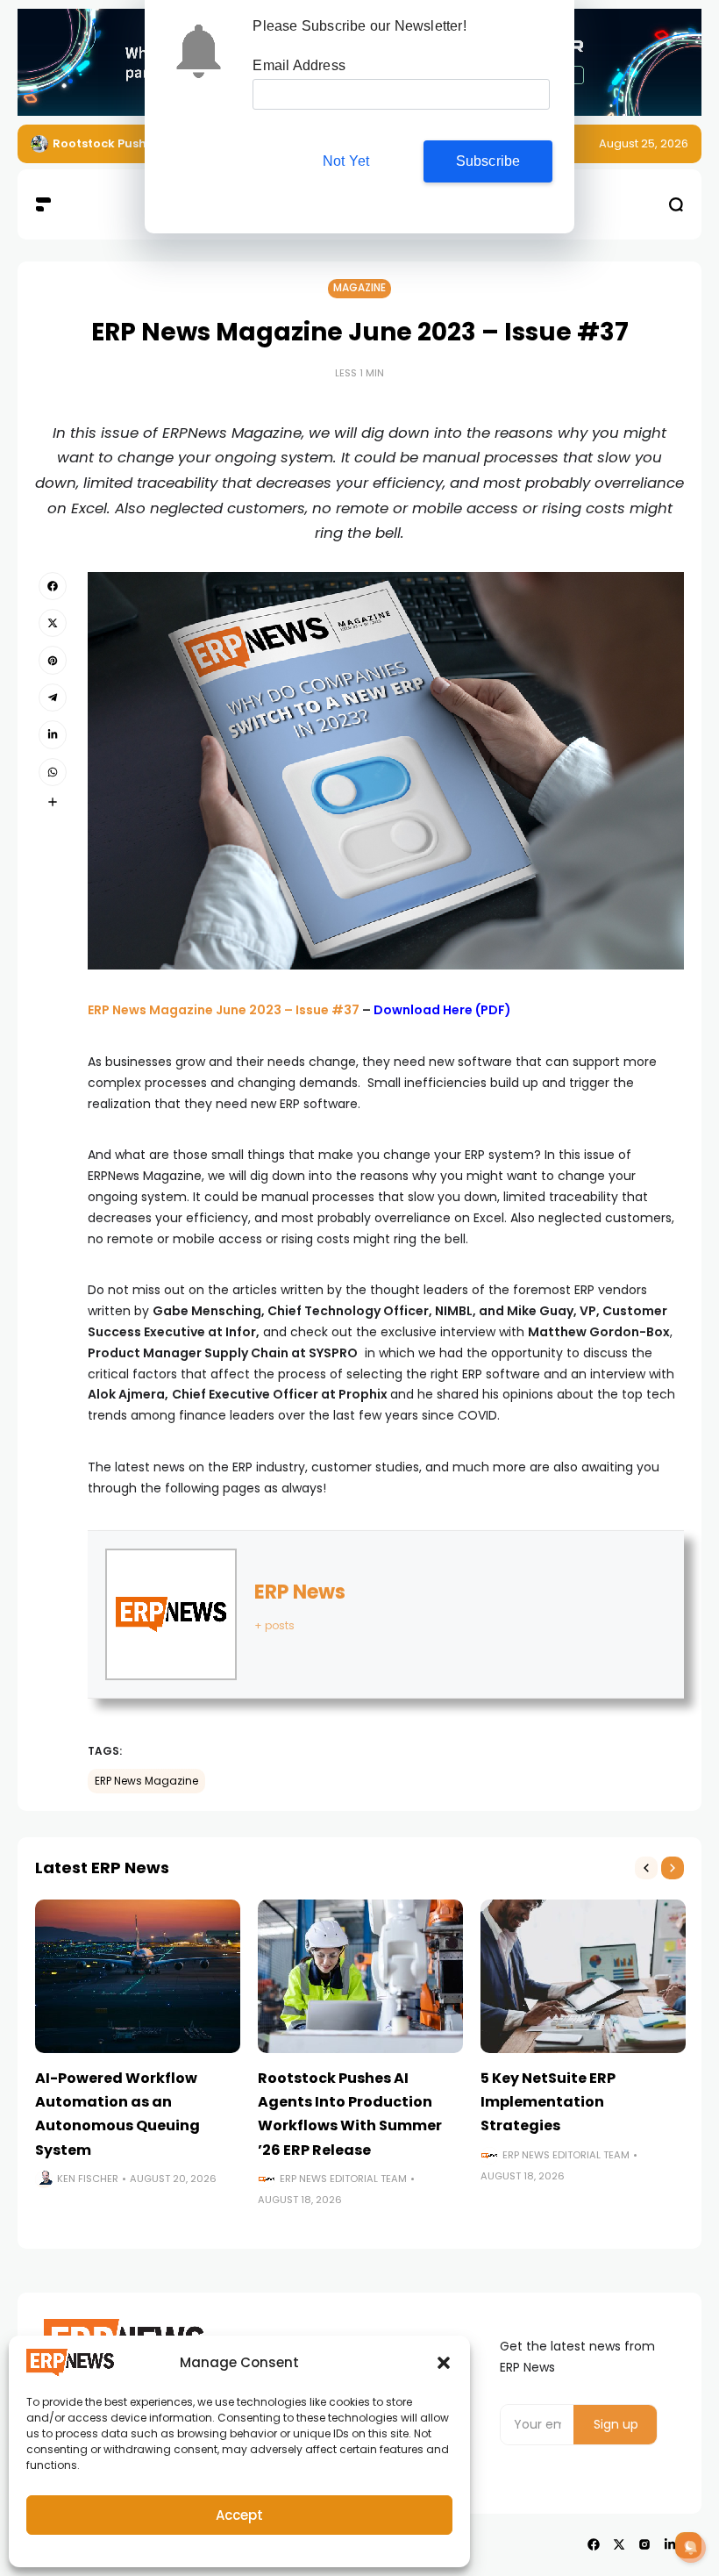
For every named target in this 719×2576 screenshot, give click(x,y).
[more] (53, 802)
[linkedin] (53, 734)
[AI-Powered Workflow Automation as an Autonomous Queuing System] (138, 1977)
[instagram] (644, 2544)
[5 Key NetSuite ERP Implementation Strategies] (583, 1977)
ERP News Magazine (146, 1781)
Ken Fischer (88, 2179)
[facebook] (53, 586)
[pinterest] (53, 660)
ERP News (300, 1592)
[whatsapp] (53, 772)
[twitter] (53, 623)
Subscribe (488, 161)
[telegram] (53, 698)
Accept (239, 2515)
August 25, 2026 (644, 143)
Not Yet (346, 161)
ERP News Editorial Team (343, 2179)
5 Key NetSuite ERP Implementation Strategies (548, 2102)
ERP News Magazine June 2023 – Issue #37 (224, 1010)
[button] (444, 2363)
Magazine (359, 288)
